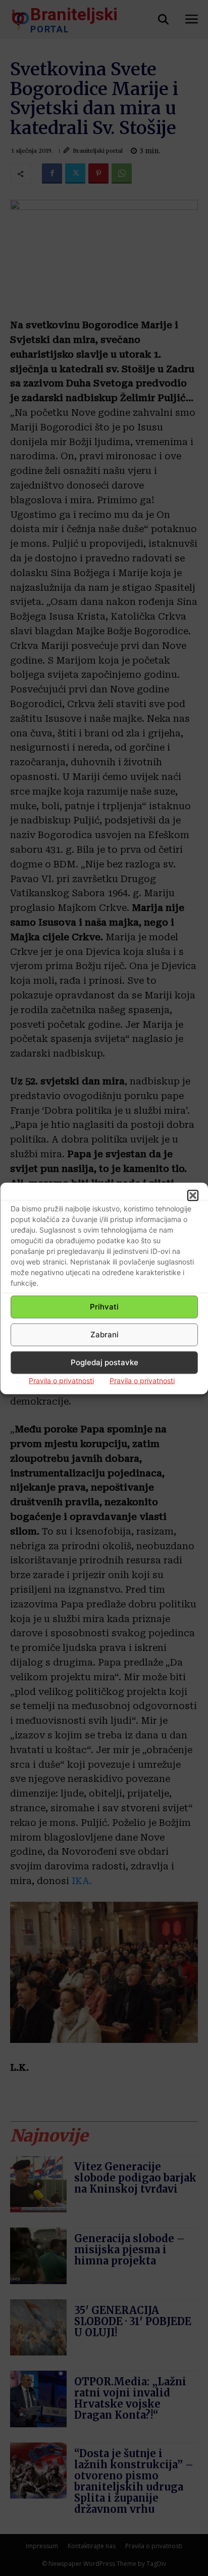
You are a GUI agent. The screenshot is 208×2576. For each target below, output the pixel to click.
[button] (193, 1195)
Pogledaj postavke (105, 1362)
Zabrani (105, 1335)
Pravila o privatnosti (61, 1380)
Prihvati (104, 1307)
